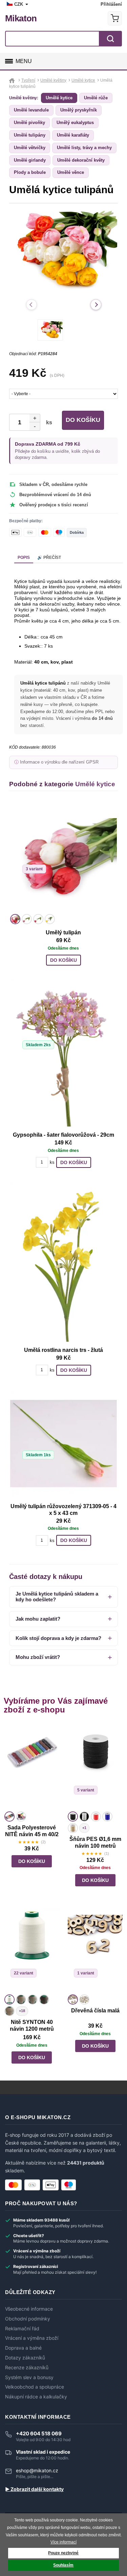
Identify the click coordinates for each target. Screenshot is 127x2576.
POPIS (24, 557)
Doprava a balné (23, 2348)
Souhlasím (63, 2565)
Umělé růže (96, 98)
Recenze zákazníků (27, 2368)
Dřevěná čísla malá (95, 2011)
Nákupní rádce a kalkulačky (36, 2397)
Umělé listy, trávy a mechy (84, 148)
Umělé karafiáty (73, 135)
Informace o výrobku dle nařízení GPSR (59, 762)
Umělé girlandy (30, 160)
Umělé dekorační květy (81, 160)
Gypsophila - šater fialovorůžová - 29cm (63, 1135)
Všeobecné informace (29, 2309)
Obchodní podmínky (28, 2319)
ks (48, 422)
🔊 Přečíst (49, 557)
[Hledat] (110, 39)
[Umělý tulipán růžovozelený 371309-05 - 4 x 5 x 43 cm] (63, 1444)
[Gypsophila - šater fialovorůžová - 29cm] (63, 1053)
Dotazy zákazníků (25, 2358)
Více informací (63, 2542)
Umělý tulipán (63, 932)
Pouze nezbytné (63, 2553)
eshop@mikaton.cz (37, 2470)
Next (96, 305)
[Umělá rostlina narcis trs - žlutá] (63, 1262)
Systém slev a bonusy (29, 2377)
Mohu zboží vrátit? (38, 1657)
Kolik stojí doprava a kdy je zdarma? (58, 1638)
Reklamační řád (22, 2329)
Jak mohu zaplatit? (38, 1619)
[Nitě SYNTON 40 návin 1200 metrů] (32, 1950)
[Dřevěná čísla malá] (95, 1950)
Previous (31, 305)
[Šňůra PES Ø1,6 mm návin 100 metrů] (95, 1767)
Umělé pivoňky (29, 123)
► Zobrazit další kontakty (34, 2489)
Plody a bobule (30, 172)
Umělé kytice (59, 98)
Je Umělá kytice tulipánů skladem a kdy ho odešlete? (57, 1597)
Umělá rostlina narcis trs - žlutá (63, 1350)
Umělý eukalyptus (75, 123)
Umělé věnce (71, 172)
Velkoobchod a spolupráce (35, 2387)
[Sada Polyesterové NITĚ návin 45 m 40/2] (32, 1767)
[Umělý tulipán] (63, 858)
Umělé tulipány (30, 135)
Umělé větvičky (30, 148)
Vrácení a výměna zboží (32, 2338)
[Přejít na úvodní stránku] (13, 80)
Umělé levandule (31, 110)
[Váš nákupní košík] (115, 18)
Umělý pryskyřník (79, 110)
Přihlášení (111, 4)
